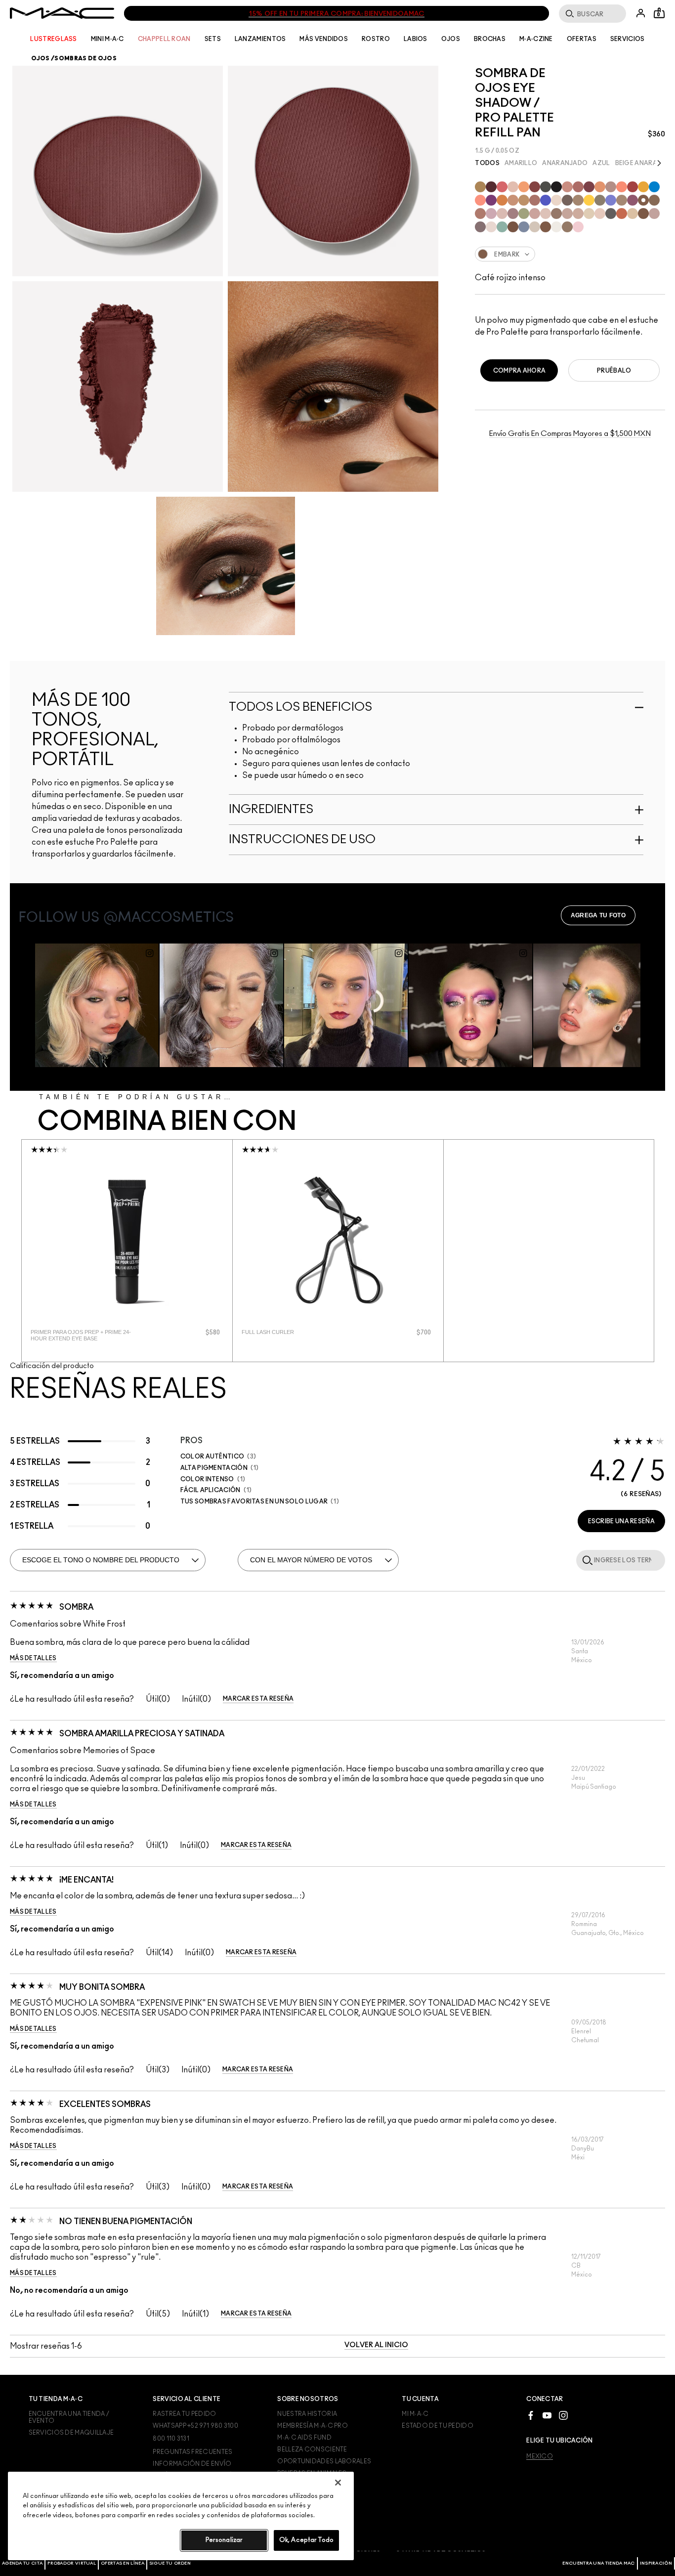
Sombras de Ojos (85, 58)
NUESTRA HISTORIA (307, 2414)
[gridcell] (480, 187)
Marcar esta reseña (258, 1699)
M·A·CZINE (536, 39)
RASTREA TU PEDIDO (184, 2414)
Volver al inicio (376, 2345)
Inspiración (656, 2563)
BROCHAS (490, 39)
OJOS (451, 39)
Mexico (540, 2456)
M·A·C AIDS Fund (304, 2438)
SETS (213, 39)
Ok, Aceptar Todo (306, 2540)
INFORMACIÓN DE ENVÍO (192, 2464)
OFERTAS (582, 39)
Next (660, 162)
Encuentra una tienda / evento (69, 2417)
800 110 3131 (171, 2439)
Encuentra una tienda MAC (598, 2563)
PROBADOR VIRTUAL (72, 2563)
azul (601, 163)
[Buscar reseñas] (586, 1560)
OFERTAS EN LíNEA (123, 2563)
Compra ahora (520, 371)
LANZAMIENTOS (260, 39)
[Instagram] (563, 2415)
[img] (127, 1240)
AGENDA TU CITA (22, 2563)
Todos (487, 163)
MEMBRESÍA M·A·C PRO (313, 2426)
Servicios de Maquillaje (71, 2433)
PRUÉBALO (614, 371)
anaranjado (565, 163)
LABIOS (416, 39)
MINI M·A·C (107, 39)
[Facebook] (531, 2415)
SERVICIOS (628, 39)
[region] (181, 2516)
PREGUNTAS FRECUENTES (192, 2452)
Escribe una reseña (621, 1521)
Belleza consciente (312, 2449)
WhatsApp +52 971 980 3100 (195, 2426)
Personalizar (224, 2540)
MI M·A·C (415, 2414)
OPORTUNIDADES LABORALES (324, 2461)
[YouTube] (547, 2415)
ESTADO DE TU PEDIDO (438, 2426)
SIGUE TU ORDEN (170, 2563)
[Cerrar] (338, 2483)
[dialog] (88, 1335)
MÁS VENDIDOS (324, 39)
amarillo (521, 163)
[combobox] (570, 254)
